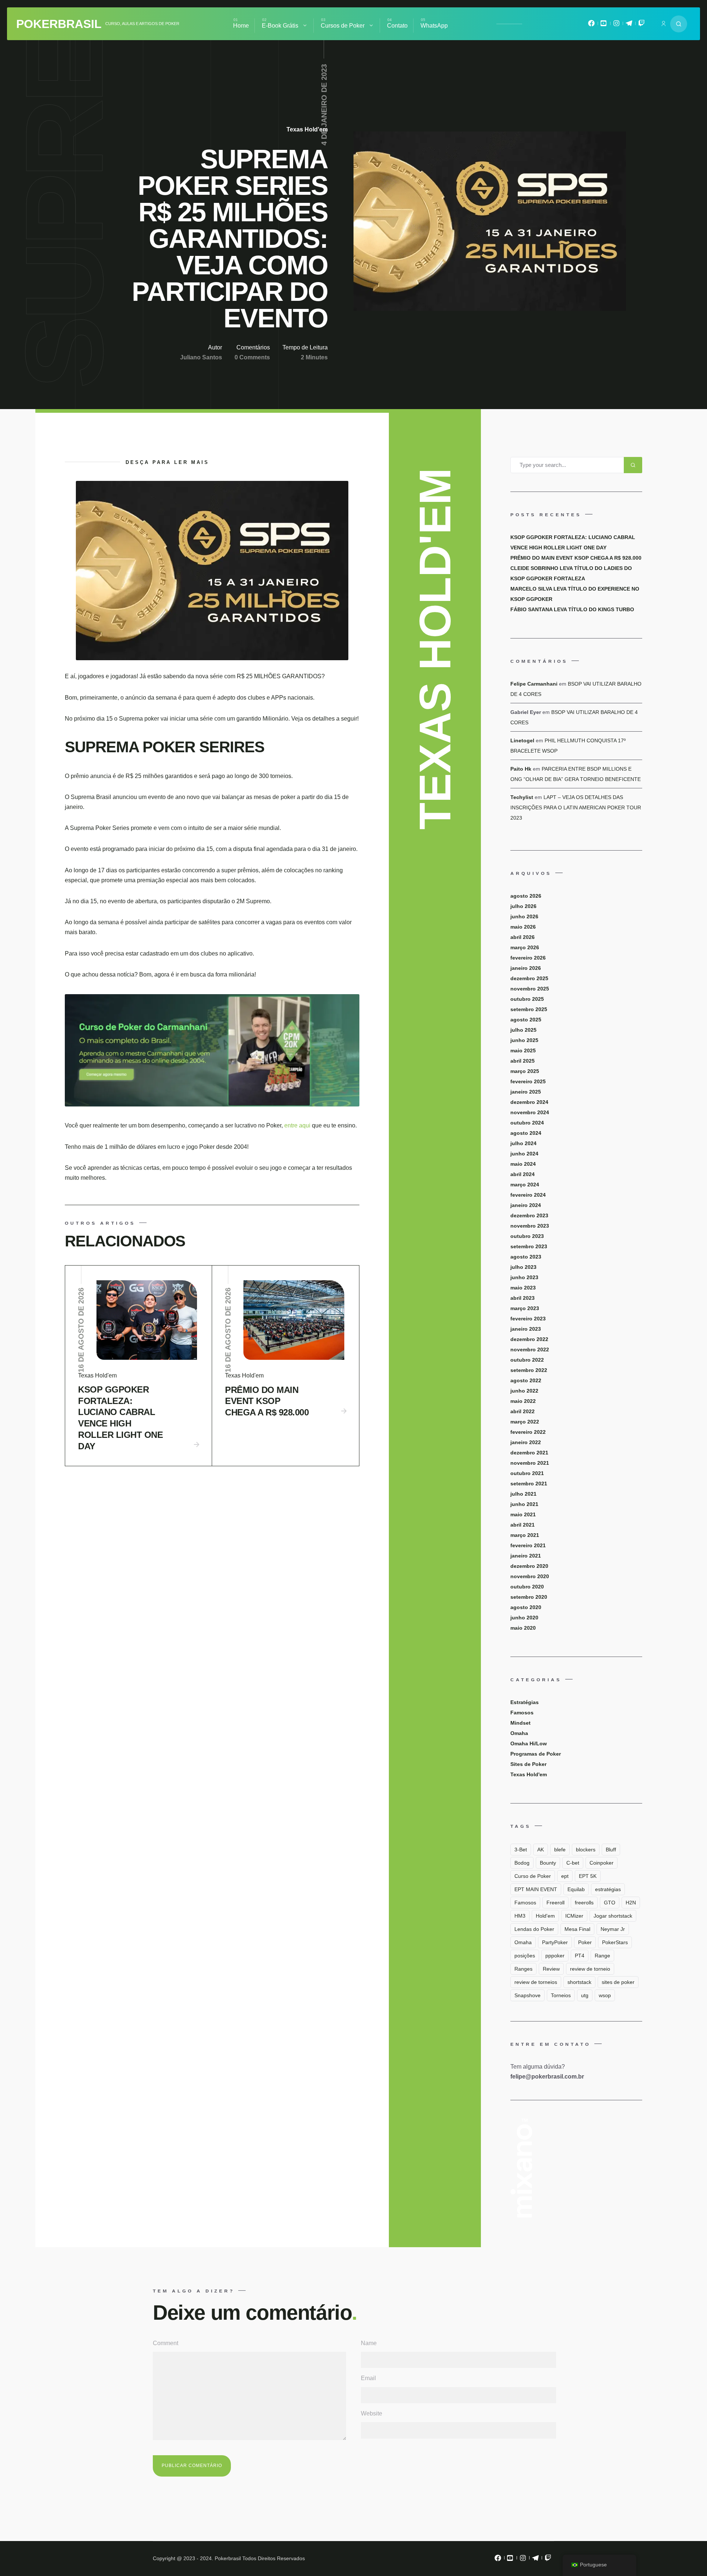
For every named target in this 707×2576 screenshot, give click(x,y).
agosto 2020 (526, 1607)
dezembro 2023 (529, 1215)
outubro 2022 (527, 1360)
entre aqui (298, 1125)
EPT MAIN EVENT (536, 1889)
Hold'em (545, 1916)
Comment (166, 2343)
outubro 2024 (527, 1123)
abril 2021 (523, 1525)
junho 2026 (524, 916)
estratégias (608, 1889)
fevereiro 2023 (528, 1319)
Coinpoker (602, 1863)
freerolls (584, 1903)
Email (368, 2378)
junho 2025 (524, 1040)
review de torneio (590, 1969)
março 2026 (525, 947)
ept (565, 1876)
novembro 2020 (530, 1576)
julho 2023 (523, 1267)
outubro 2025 (527, 999)
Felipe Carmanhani (534, 684)
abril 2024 (523, 1174)
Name (369, 2343)
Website (372, 2413)
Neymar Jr (613, 1929)
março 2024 (525, 1185)
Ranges (523, 1969)
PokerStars (615, 1942)
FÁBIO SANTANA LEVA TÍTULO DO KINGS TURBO (572, 609)
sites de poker (618, 1982)
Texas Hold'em (307, 129)
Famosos (522, 1713)
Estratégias (525, 1702)
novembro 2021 (530, 1463)
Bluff (611, 1850)
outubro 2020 (527, 1587)
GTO (610, 1903)
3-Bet (521, 1850)
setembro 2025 (529, 1009)
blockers (586, 1850)
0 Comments (252, 357)
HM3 (520, 1916)
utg (585, 1995)
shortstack (579, 1982)
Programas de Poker (536, 1754)
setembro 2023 (529, 1246)
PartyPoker (555, 1942)
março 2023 (525, 1308)
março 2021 (525, 1535)
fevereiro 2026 (528, 958)
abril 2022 (523, 1411)
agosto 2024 (526, 1133)
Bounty (548, 1863)
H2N (631, 1903)
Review (551, 1969)
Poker (585, 1942)
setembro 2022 (529, 1370)
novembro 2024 (530, 1112)
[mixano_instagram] (616, 25)
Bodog (522, 1863)
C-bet (573, 1863)
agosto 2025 (526, 1020)
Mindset (520, 1723)
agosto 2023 (526, 1257)
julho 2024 (523, 1143)
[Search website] (679, 24)
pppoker (555, 1956)
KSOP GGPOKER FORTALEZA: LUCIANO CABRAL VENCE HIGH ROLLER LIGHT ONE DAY (120, 1418)
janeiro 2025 (526, 1092)
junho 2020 (524, 1618)
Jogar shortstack (613, 1916)
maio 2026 (523, 927)
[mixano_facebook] (591, 25)
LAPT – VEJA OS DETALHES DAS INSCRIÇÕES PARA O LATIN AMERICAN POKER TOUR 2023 (576, 807)
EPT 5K (588, 1876)
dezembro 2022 (529, 1339)
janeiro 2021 (526, 1556)
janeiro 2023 (526, 1329)
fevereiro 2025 (528, 1081)
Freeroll (555, 1903)
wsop (605, 1995)
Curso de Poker (533, 1876)
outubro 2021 (527, 1473)
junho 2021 (524, 1504)
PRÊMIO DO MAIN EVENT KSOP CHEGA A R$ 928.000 (267, 1401)
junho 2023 (524, 1277)
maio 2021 (523, 1514)
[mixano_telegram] (629, 25)
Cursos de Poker (343, 26)
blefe (560, 1850)
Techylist (522, 797)
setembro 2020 (529, 1597)
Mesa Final (577, 1929)
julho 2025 (523, 1030)
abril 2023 (523, 1298)
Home (241, 26)
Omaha (519, 1733)
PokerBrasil (59, 24)
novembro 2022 (530, 1349)
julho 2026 (523, 906)
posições (525, 1956)
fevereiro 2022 (528, 1432)
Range (602, 1956)
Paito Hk (521, 769)
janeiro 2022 (526, 1442)
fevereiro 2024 (528, 1195)
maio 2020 (523, 1628)
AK (541, 1850)
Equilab (576, 1889)
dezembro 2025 (529, 978)
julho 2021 (523, 1494)
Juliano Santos (201, 357)
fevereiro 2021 (528, 1545)
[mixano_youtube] (604, 25)
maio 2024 (523, 1164)
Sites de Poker (528, 1764)
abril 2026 (523, 937)
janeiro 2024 (526, 1205)
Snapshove (527, 1995)
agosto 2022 (526, 1380)
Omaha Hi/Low (529, 1743)
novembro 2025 (530, 989)
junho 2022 (524, 1391)
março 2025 (525, 1071)
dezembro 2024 (529, 1102)
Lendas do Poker (534, 1929)
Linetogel (522, 740)
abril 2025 (523, 1061)
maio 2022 (523, 1401)
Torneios (561, 1995)
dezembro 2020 (529, 1566)
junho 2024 (524, 1154)
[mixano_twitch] (641, 25)
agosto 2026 (526, 896)
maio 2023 (523, 1288)
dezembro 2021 (529, 1453)
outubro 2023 (527, 1236)
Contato (397, 26)
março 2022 (525, 1422)
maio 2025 (523, 1051)
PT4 (580, 1956)
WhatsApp (434, 26)
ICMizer (574, 1916)
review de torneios (536, 1982)
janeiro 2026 (526, 968)
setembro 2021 (529, 1484)
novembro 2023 (530, 1226)
